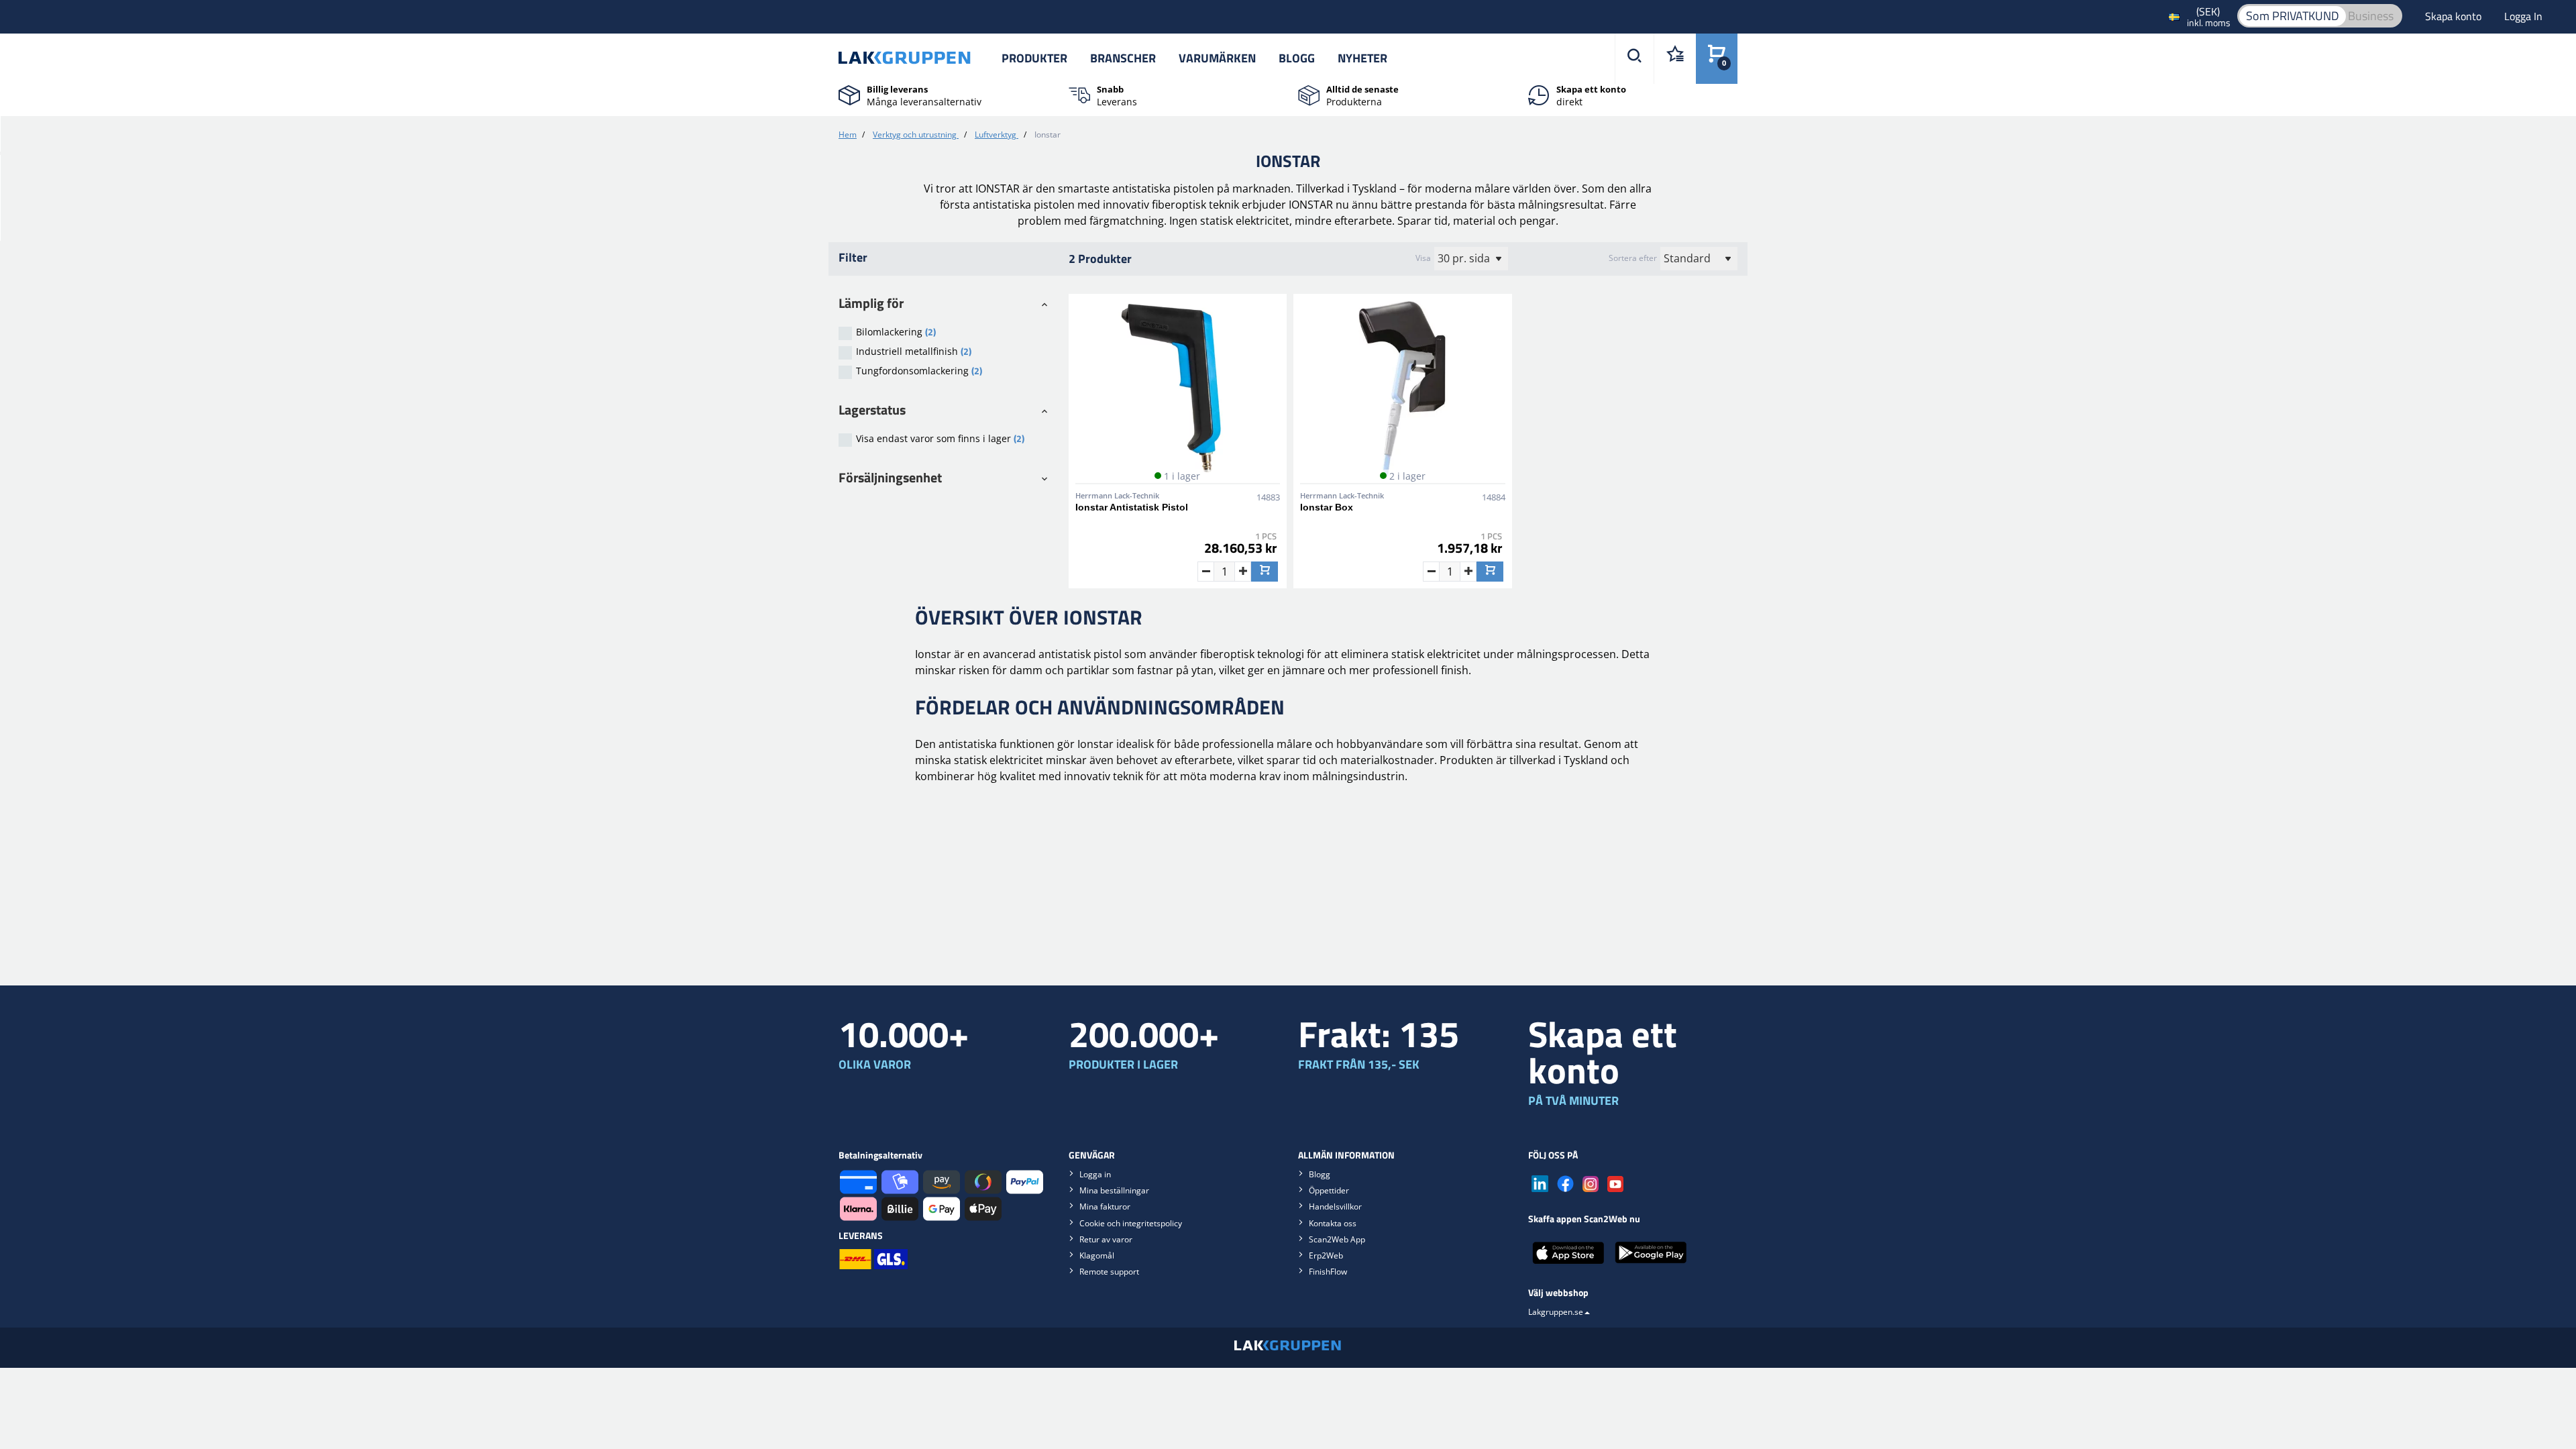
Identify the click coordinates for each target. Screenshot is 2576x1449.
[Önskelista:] (1675, 59)
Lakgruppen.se (1556, 1312)
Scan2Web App (1337, 1239)
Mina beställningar (1114, 1190)
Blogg (1297, 58)
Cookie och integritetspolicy (1131, 1223)
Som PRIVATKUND (2293, 16)
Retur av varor (1106, 1239)
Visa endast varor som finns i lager (940, 438)
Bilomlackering (896, 332)
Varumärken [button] (1217, 58)
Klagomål (1097, 1255)
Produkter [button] (1034, 58)
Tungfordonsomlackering (919, 371)
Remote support (1109, 1272)
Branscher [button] (1123, 58)
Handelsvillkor (1335, 1206)
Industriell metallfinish (914, 351)
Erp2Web (1326, 1255)
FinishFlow (1328, 1272)
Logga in (1095, 1174)
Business (2371, 16)
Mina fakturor (1105, 1206)
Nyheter (1362, 58)
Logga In (2523, 16)
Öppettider (1329, 1190)
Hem (848, 135)
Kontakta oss (1333, 1223)
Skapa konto (2455, 16)
